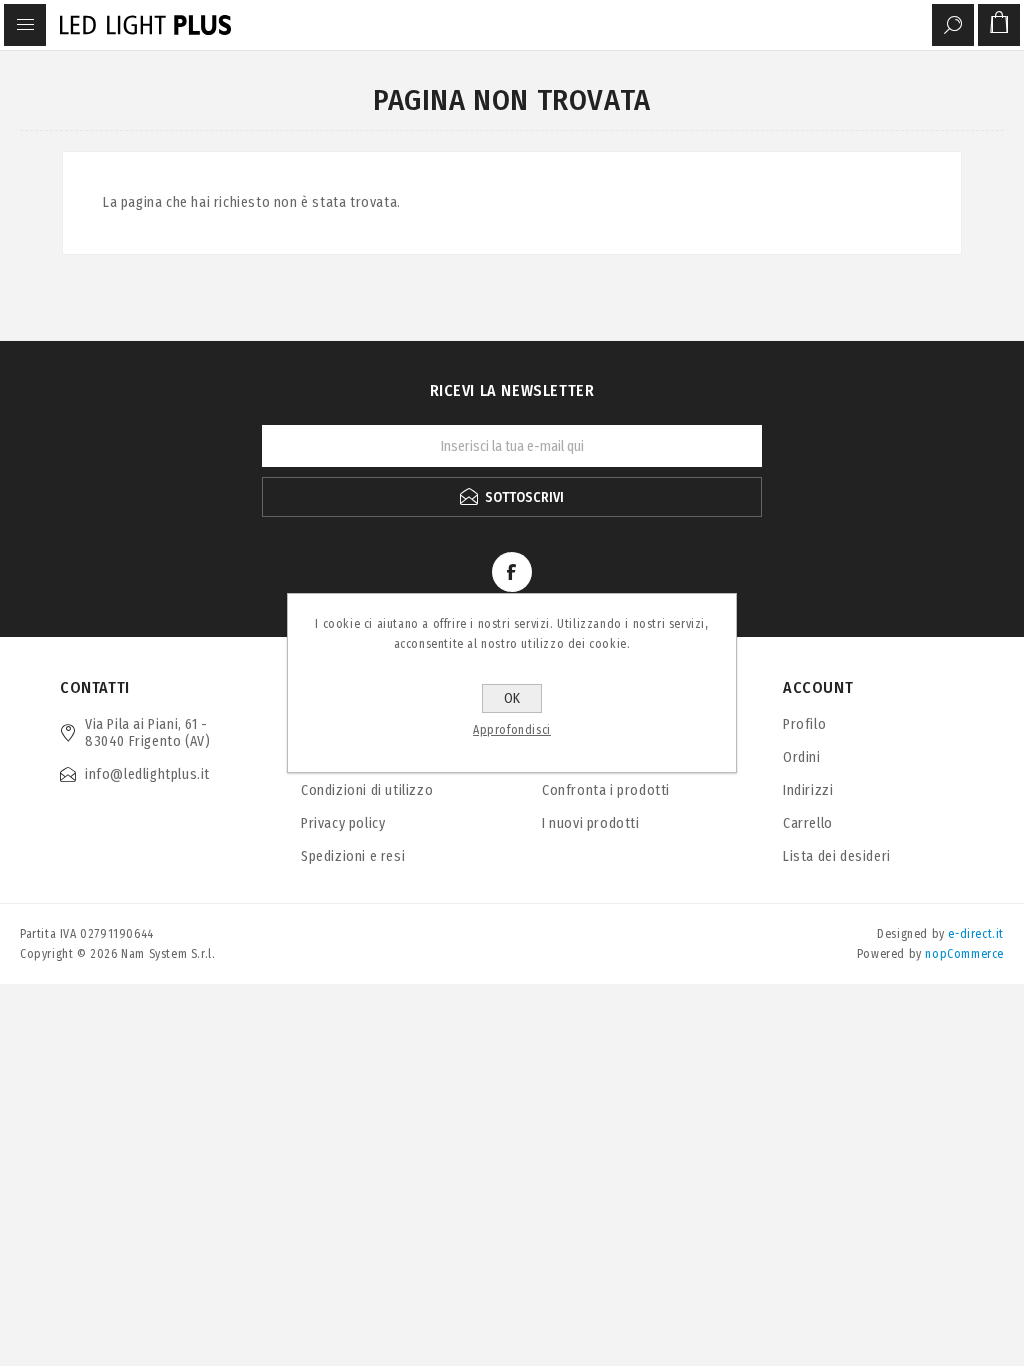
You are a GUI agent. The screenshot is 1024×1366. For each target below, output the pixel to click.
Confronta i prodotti (606, 790)
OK (512, 698)
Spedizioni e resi (353, 856)
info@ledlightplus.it (147, 774)
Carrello (808, 823)
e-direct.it (976, 934)
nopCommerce (964, 954)
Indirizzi (808, 790)
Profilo (804, 724)
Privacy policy (343, 823)
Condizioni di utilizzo (367, 790)
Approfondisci (512, 730)
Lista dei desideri (837, 856)
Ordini (802, 757)
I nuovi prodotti (591, 823)
